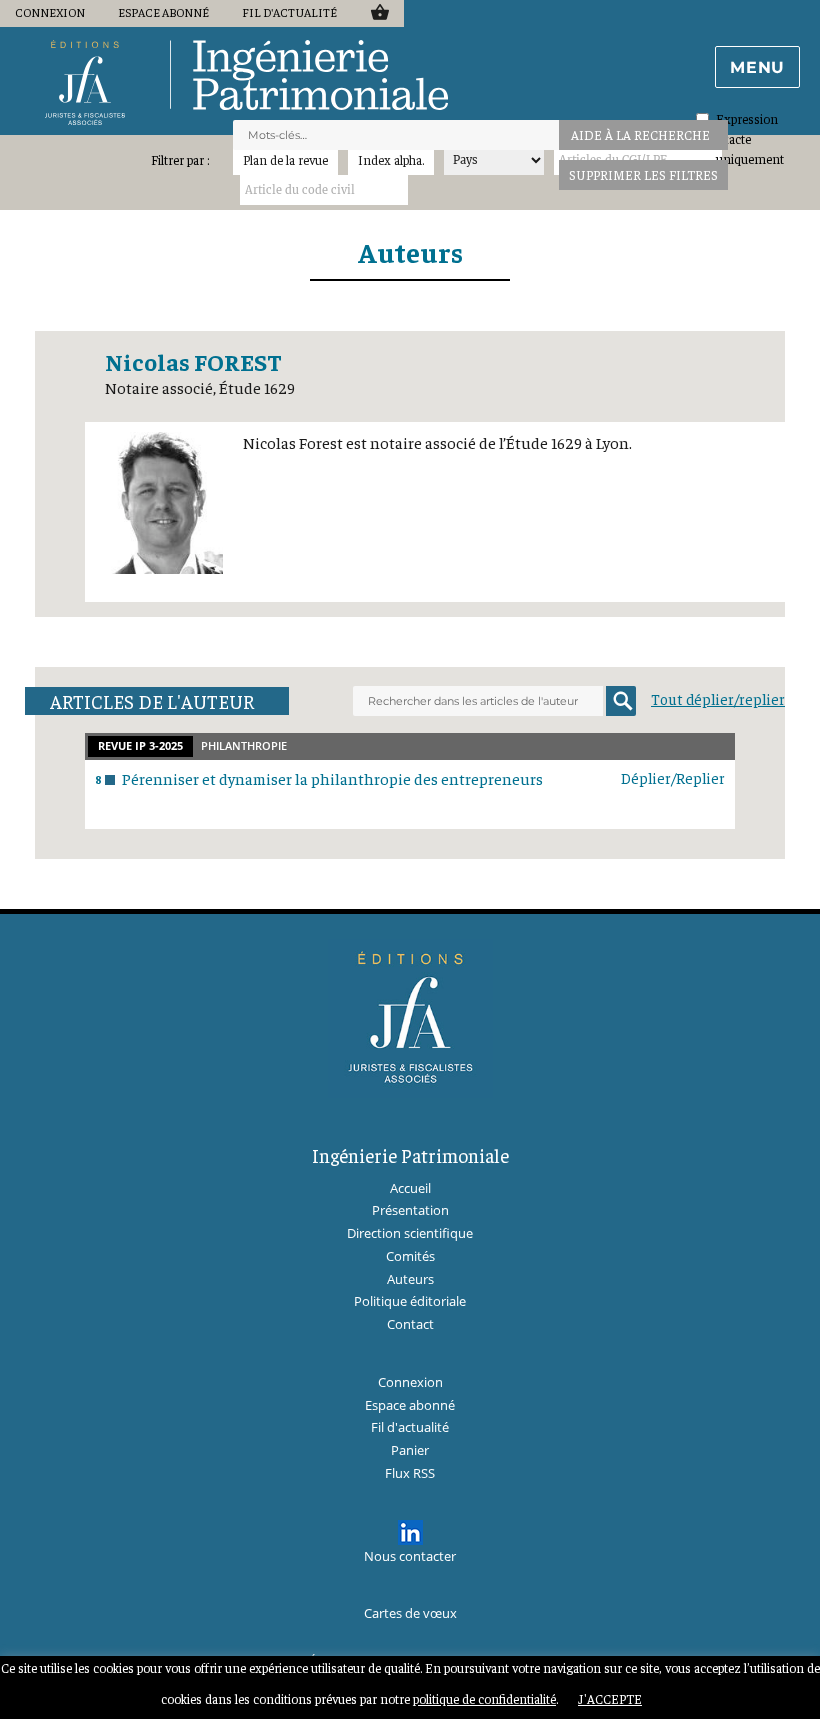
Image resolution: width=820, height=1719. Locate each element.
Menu (757, 67)
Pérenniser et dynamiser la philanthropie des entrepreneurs (332, 778)
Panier (379, 11)
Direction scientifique (410, 1233)
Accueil (410, 1188)
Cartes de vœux (410, 1613)
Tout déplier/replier (718, 698)
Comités (410, 1256)
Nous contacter (410, 1556)
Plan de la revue (285, 159)
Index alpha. (391, 159)
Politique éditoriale (410, 1301)
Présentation (410, 1210)
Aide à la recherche (640, 134)
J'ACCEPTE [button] (610, 1698)
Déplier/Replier (673, 777)
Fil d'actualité (289, 12)
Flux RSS (410, 1473)
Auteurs (410, 251)
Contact (410, 1324)
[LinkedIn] (410, 1532)
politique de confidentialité (484, 1698)
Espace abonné (163, 12)
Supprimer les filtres (643, 174)
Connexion (50, 12)
